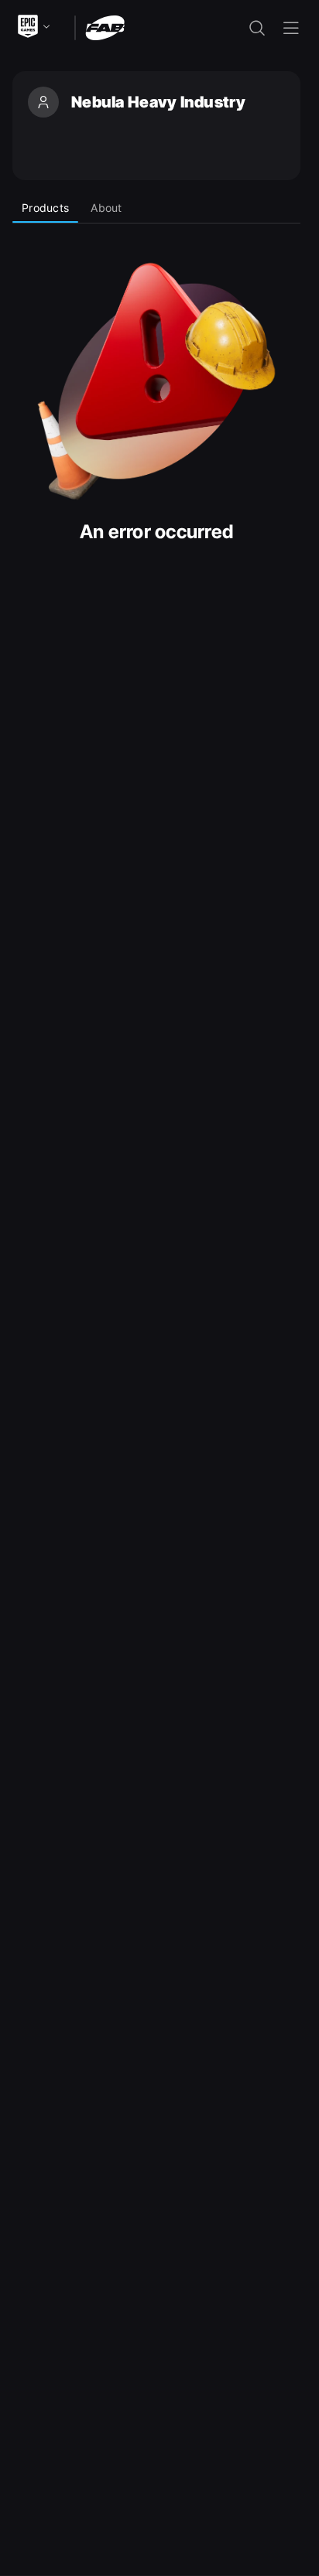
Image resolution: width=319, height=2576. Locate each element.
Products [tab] (45, 208)
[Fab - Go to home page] (105, 27)
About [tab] (106, 208)
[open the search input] (257, 28)
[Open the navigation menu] (291, 28)
